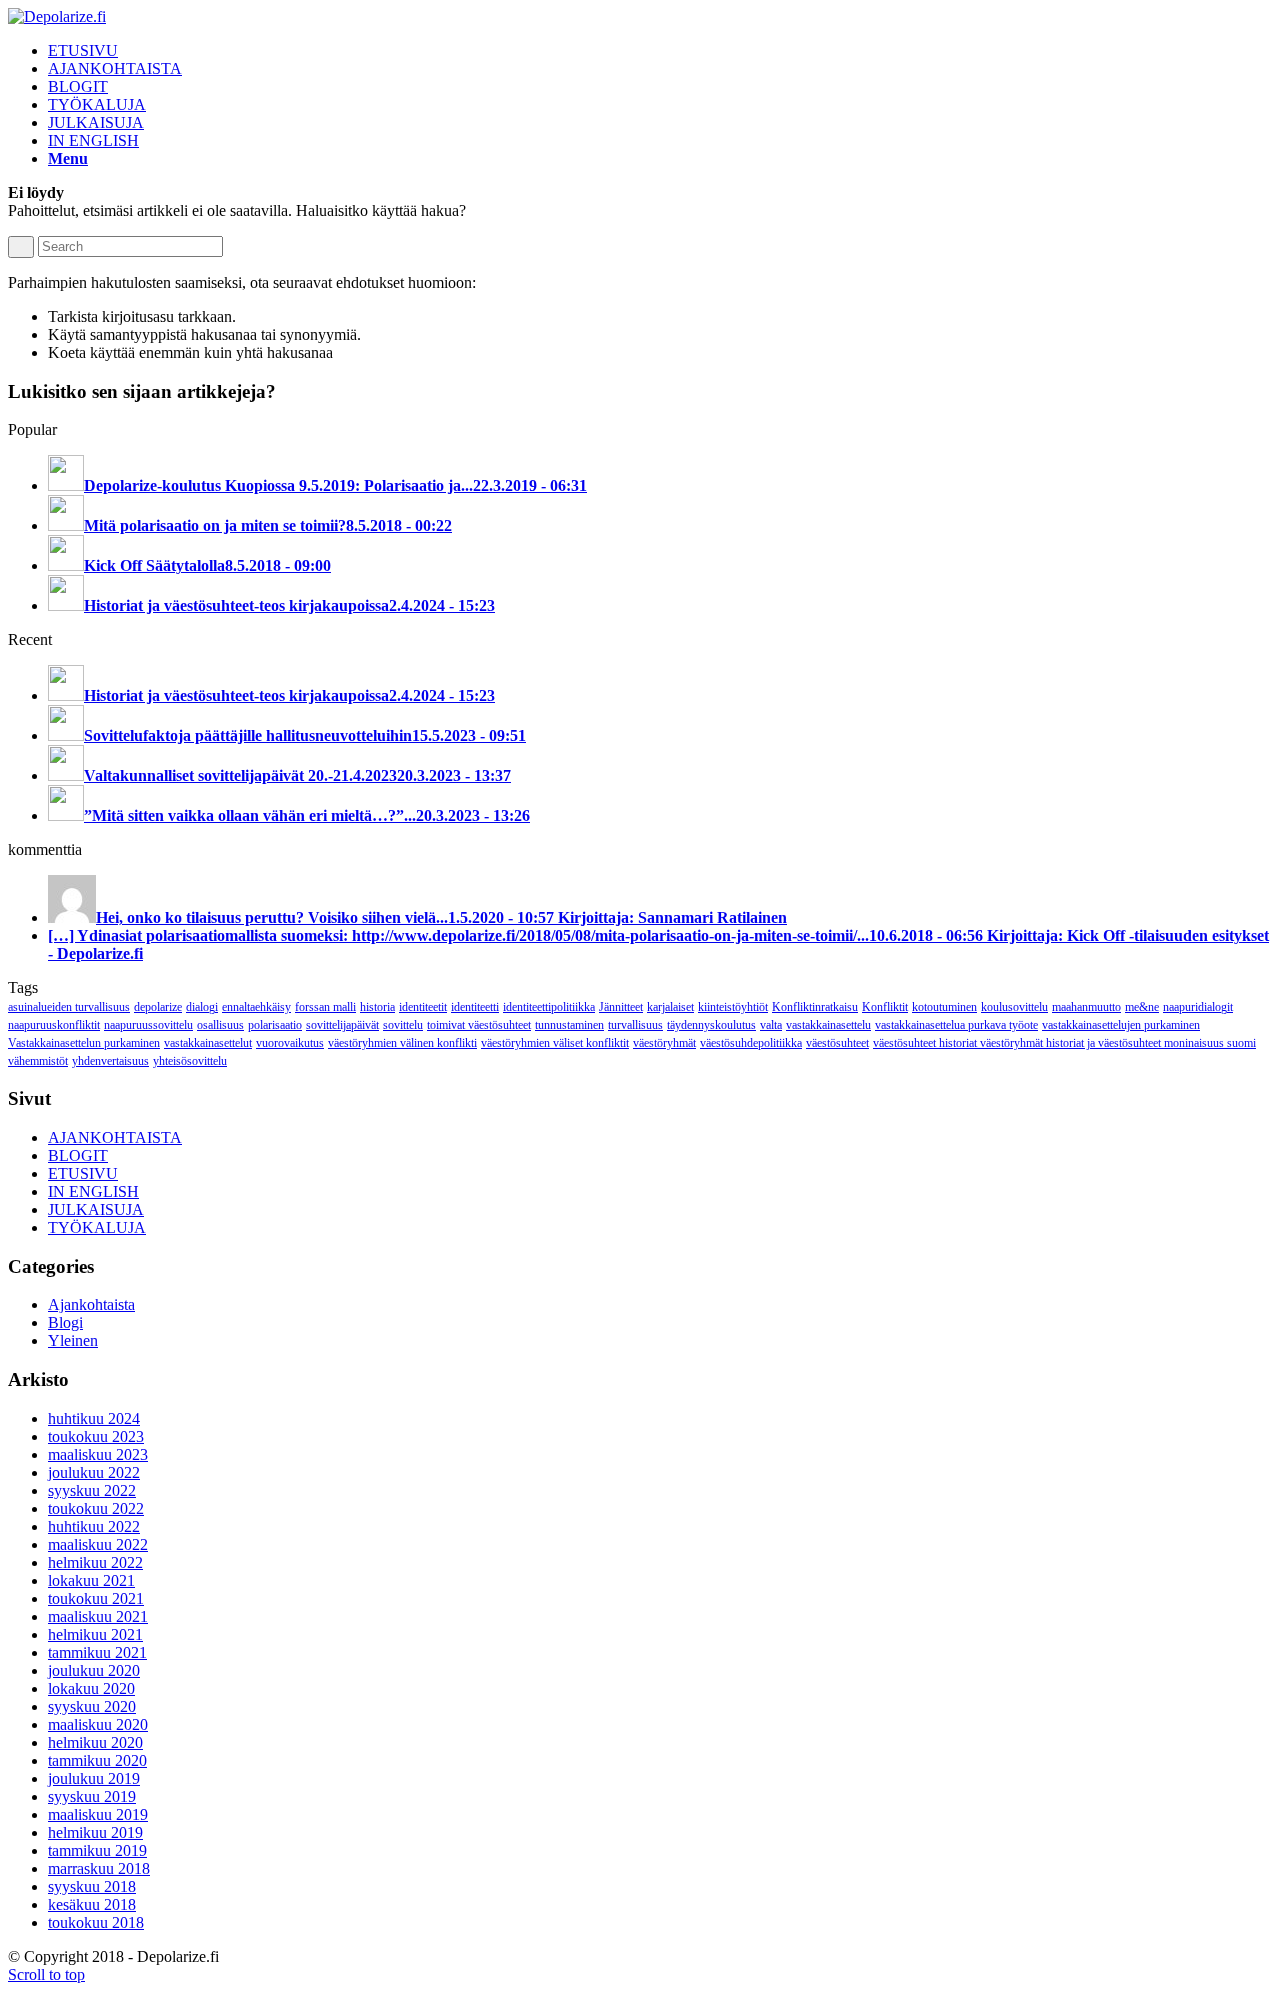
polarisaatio (275, 1025)
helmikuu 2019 (95, 1832)
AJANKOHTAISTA (115, 1137)
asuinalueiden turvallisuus (69, 1007)
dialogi (202, 1007)
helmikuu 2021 (95, 1634)
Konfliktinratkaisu (815, 1007)
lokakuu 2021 (91, 1580)
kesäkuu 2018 (92, 1904)
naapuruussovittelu (148, 1025)
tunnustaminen (569, 1025)
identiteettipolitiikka (549, 1007)
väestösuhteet (837, 1043)
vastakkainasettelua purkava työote (956, 1025)
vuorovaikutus (290, 1043)
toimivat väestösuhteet (479, 1025)
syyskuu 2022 (92, 1490)
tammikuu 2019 (97, 1850)
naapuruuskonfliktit (54, 1025)
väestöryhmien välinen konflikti (402, 1043)
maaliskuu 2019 (98, 1814)
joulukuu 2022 (94, 1472)
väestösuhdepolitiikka (751, 1043)
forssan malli (325, 1007)
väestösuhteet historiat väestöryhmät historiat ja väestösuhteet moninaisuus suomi (1064, 1043)
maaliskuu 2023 (98, 1454)
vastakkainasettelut (208, 1043)
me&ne (1142, 1007)
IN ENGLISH (93, 1191)
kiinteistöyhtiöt (733, 1007)
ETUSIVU (83, 1173)
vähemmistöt (38, 1061)
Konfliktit (885, 1007)
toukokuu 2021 (96, 1598)
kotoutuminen (944, 1007)
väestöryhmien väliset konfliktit (555, 1043)
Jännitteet (621, 1007)
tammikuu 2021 (97, 1652)
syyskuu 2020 (92, 1706)
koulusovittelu (1014, 1007)
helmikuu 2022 (95, 1562)
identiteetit (423, 1007)
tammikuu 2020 (97, 1760)
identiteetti (475, 1007)
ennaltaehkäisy (256, 1007)
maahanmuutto (1086, 1007)
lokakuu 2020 (91, 1688)
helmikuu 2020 (95, 1742)
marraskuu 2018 (99, 1868)
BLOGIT (78, 1155)
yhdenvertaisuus (110, 1061)
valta (771, 1025)
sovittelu (403, 1025)
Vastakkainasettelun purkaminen (84, 1043)
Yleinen (73, 1340)
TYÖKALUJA (97, 1227)
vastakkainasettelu (828, 1025)
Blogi (65, 1322)
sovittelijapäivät (342, 1025)
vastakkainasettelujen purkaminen (1121, 1025)
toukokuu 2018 (96, 1922)
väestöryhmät (664, 1043)
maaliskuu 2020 (98, 1724)
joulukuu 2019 (94, 1778)
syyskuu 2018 (92, 1886)
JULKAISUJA (96, 1209)
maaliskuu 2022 (98, 1544)
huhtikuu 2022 (94, 1526)
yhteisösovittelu (190, 1061)
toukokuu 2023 (96, 1436)
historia (377, 1007)
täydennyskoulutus (711, 1025)
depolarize (158, 1007)
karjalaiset (670, 1007)
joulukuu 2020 (94, 1670)
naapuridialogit (1198, 1007)
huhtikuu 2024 (94, 1418)
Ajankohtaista (91, 1304)
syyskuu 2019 (92, 1796)
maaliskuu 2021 (98, 1616)
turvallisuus (635, 1025)
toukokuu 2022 (96, 1508)
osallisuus (220, 1025)
